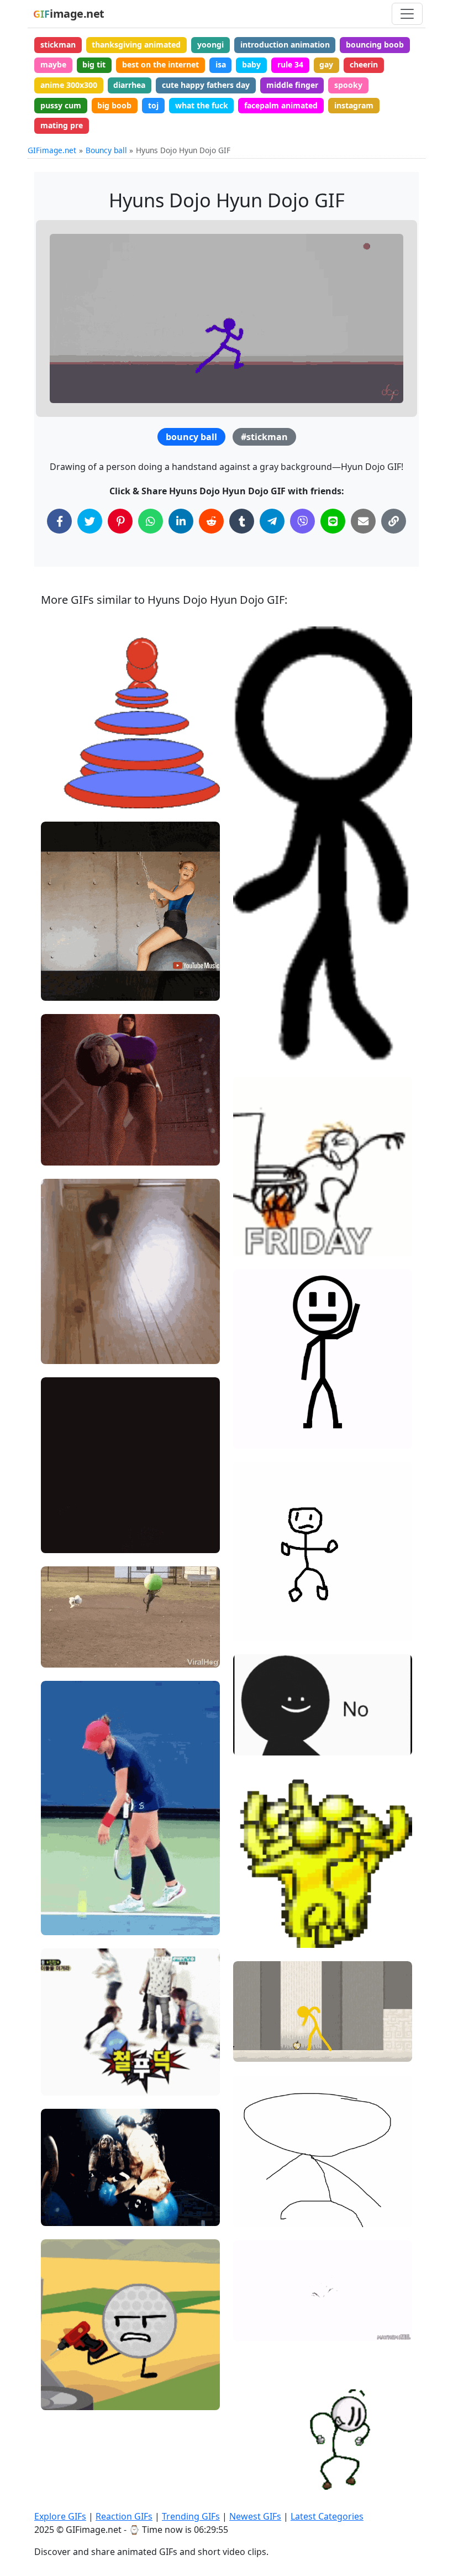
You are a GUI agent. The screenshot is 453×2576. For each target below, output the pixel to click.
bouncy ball (191, 437)
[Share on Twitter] (90, 521)
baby (251, 64)
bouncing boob (375, 45)
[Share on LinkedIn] (181, 521)
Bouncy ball (106, 150)
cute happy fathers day (206, 85)
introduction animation (285, 45)
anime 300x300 (69, 85)
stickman (58, 45)
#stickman (264, 437)
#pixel (254, 1934)
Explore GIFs (60, 2516)
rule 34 (290, 64)
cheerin (364, 64)
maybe (53, 64)
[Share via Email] (363, 521)
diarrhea (129, 85)
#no (250, 1724)
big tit (94, 64)
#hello (254, 1435)
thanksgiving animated (136, 45)
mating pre (62, 125)
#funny (63, 2213)
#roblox (257, 2328)
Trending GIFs (191, 2516)
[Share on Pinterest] (120, 521)
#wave (255, 1417)
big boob (114, 105)
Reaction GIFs (124, 2516)
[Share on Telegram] (272, 521)
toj (153, 105)
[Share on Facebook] (59, 521)
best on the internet (160, 64)
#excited (66, 1332)
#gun (252, 1742)
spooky (348, 85)
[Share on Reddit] (211, 521)
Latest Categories (327, 2516)
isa (221, 64)
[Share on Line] (333, 521)
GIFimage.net (52, 150)
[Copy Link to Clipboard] (394, 521)
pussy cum (61, 105)
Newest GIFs (255, 2516)
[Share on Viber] (302, 521)
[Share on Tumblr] (242, 521)
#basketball (264, 1243)
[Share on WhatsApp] (151, 521)
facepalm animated (281, 105)
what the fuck (202, 105)
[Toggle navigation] (407, 14)
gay (326, 64)
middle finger (292, 85)
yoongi (210, 45)
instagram (354, 105)
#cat (59, 1350)
